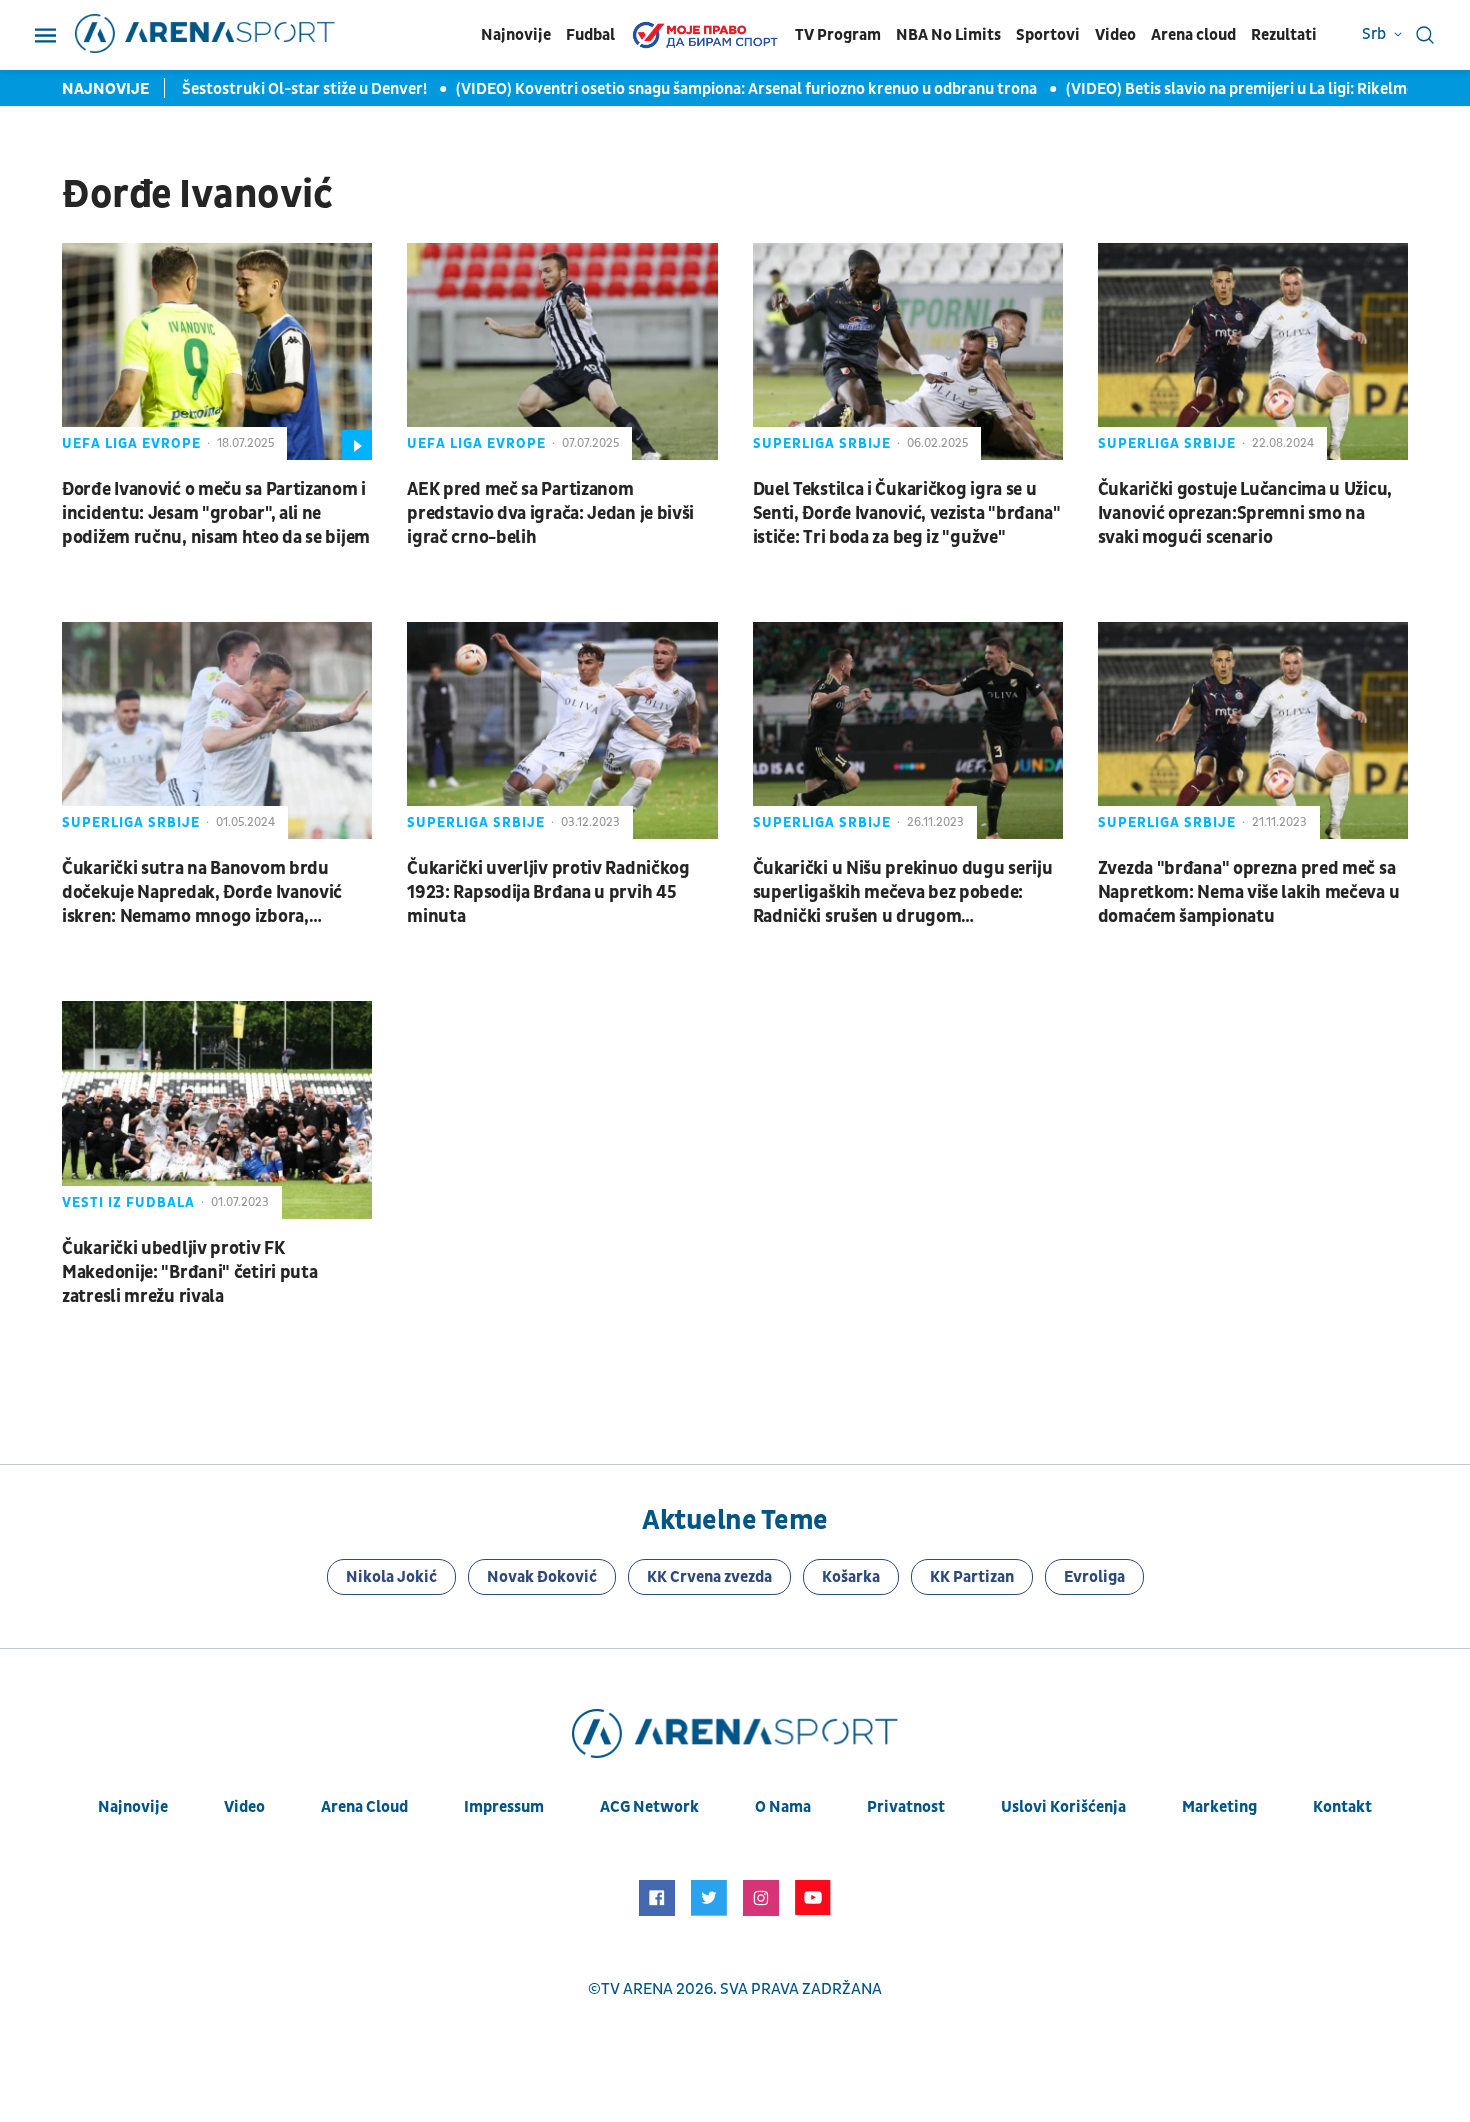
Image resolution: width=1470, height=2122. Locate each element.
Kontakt (1342, 1807)
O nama (783, 1807)
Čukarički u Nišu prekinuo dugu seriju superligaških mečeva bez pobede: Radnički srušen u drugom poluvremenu (903, 893)
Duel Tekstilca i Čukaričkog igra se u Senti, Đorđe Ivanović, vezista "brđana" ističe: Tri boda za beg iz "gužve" (907, 513)
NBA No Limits (948, 35)
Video (1115, 35)
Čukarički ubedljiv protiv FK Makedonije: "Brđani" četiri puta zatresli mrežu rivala (189, 1272)
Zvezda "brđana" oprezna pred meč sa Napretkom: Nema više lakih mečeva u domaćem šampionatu (1249, 892)
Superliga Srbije (822, 443)
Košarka (851, 1577)
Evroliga (1094, 1577)
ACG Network (649, 1807)
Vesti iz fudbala (128, 1202)
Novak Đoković (542, 1577)
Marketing (1219, 1807)
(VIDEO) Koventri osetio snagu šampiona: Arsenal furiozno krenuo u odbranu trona (718, 89)
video (244, 1807)
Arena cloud (1193, 35)
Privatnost (906, 1807)
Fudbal (590, 35)
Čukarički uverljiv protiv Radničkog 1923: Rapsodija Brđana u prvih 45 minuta (548, 892)
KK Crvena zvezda (709, 1577)
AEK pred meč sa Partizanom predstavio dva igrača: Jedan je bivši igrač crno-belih (550, 513)
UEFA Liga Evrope (131, 443)
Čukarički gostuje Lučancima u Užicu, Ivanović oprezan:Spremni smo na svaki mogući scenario (1245, 513)
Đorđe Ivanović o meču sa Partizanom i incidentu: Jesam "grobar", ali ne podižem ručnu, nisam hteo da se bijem (216, 513)
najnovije (133, 1807)
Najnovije (516, 35)
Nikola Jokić (391, 1577)
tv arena (637, 1989)
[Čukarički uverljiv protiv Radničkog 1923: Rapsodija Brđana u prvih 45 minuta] (562, 730)
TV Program (838, 35)
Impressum (504, 1807)
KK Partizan (972, 1577)
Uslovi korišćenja (1063, 1807)
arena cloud (364, 1807)
